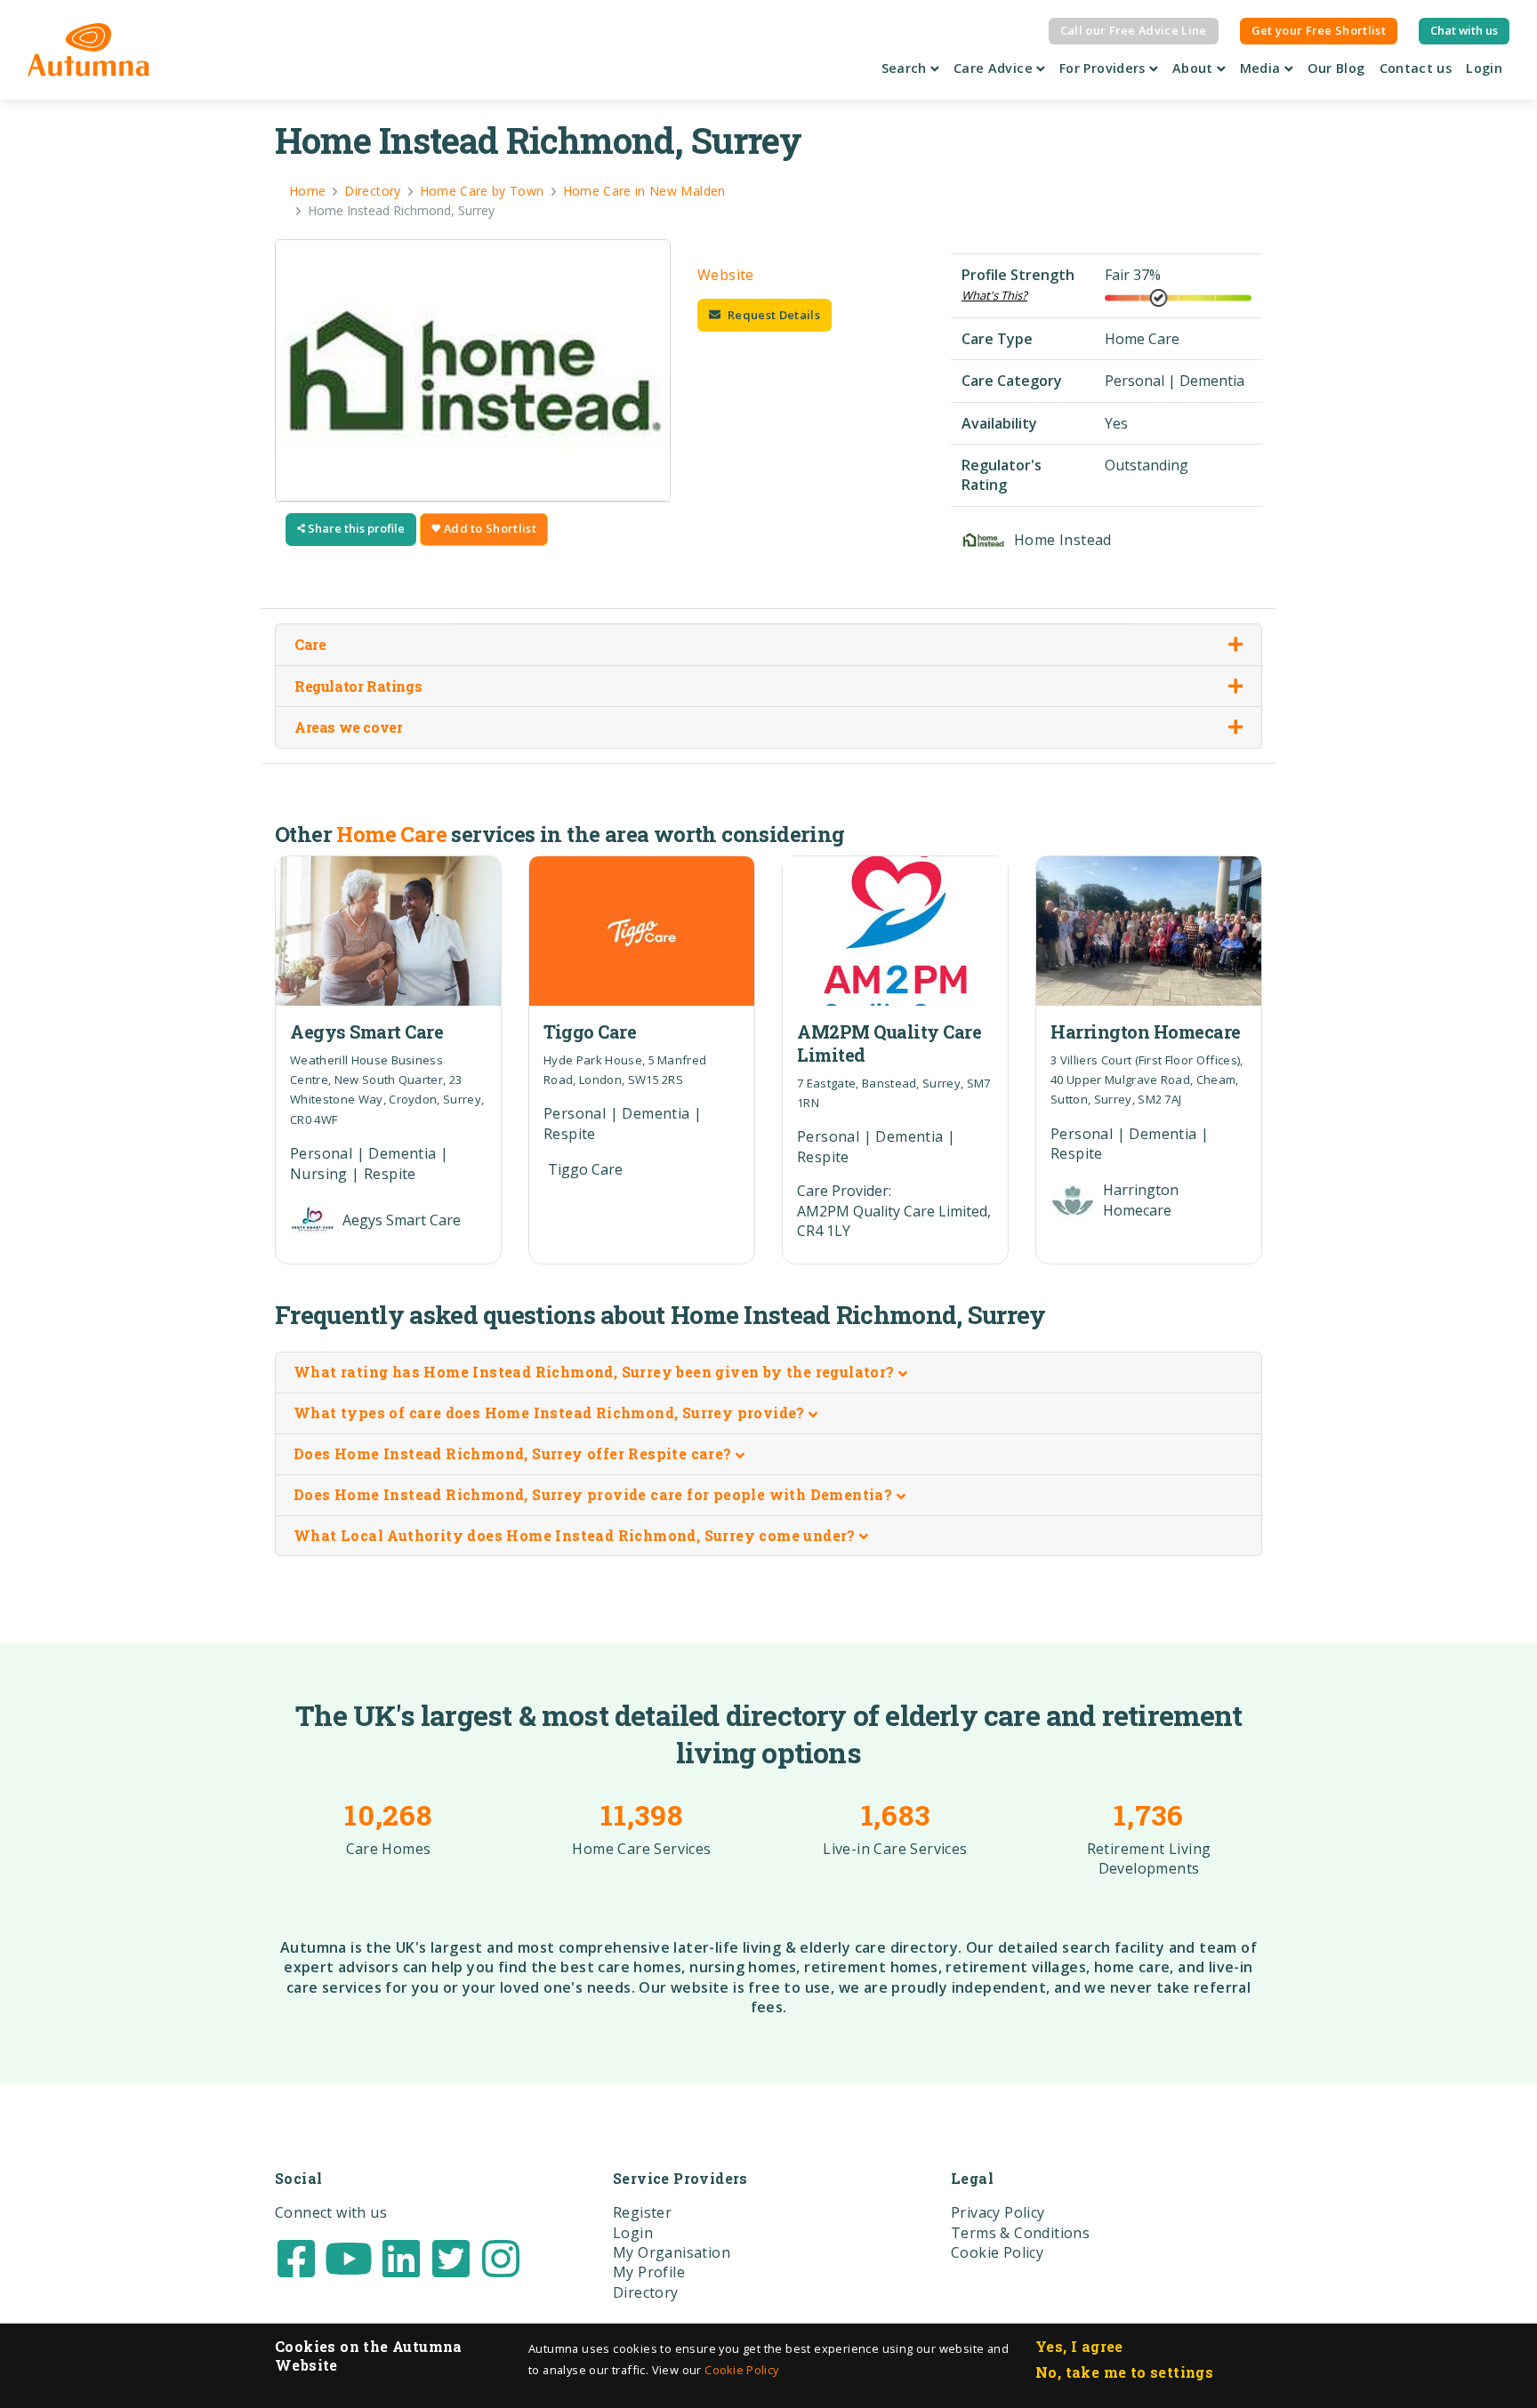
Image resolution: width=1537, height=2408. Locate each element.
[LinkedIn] (401, 2257)
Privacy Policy (998, 2212)
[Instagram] (501, 2257)
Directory (646, 2292)
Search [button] (906, 68)
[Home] (89, 50)
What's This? (994, 295)
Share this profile (355, 528)
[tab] (768, 1373)
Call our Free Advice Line (1134, 30)
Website (726, 275)
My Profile (649, 2272)
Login (1484, 68)
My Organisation (672, 2252)
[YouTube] (349, 2257)
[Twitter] (451, 2257)
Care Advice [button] (995, 68)
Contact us (1416, 68)
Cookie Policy (741, 2370)
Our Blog (1336, 68)
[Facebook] (296, 2257)
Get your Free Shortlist (1319, 30)
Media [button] (1262, 68)
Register (642, 2212)
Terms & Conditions (1020, 2233)
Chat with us (1464, 30)
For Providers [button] (1104, 68)
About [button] (1195, 68)
